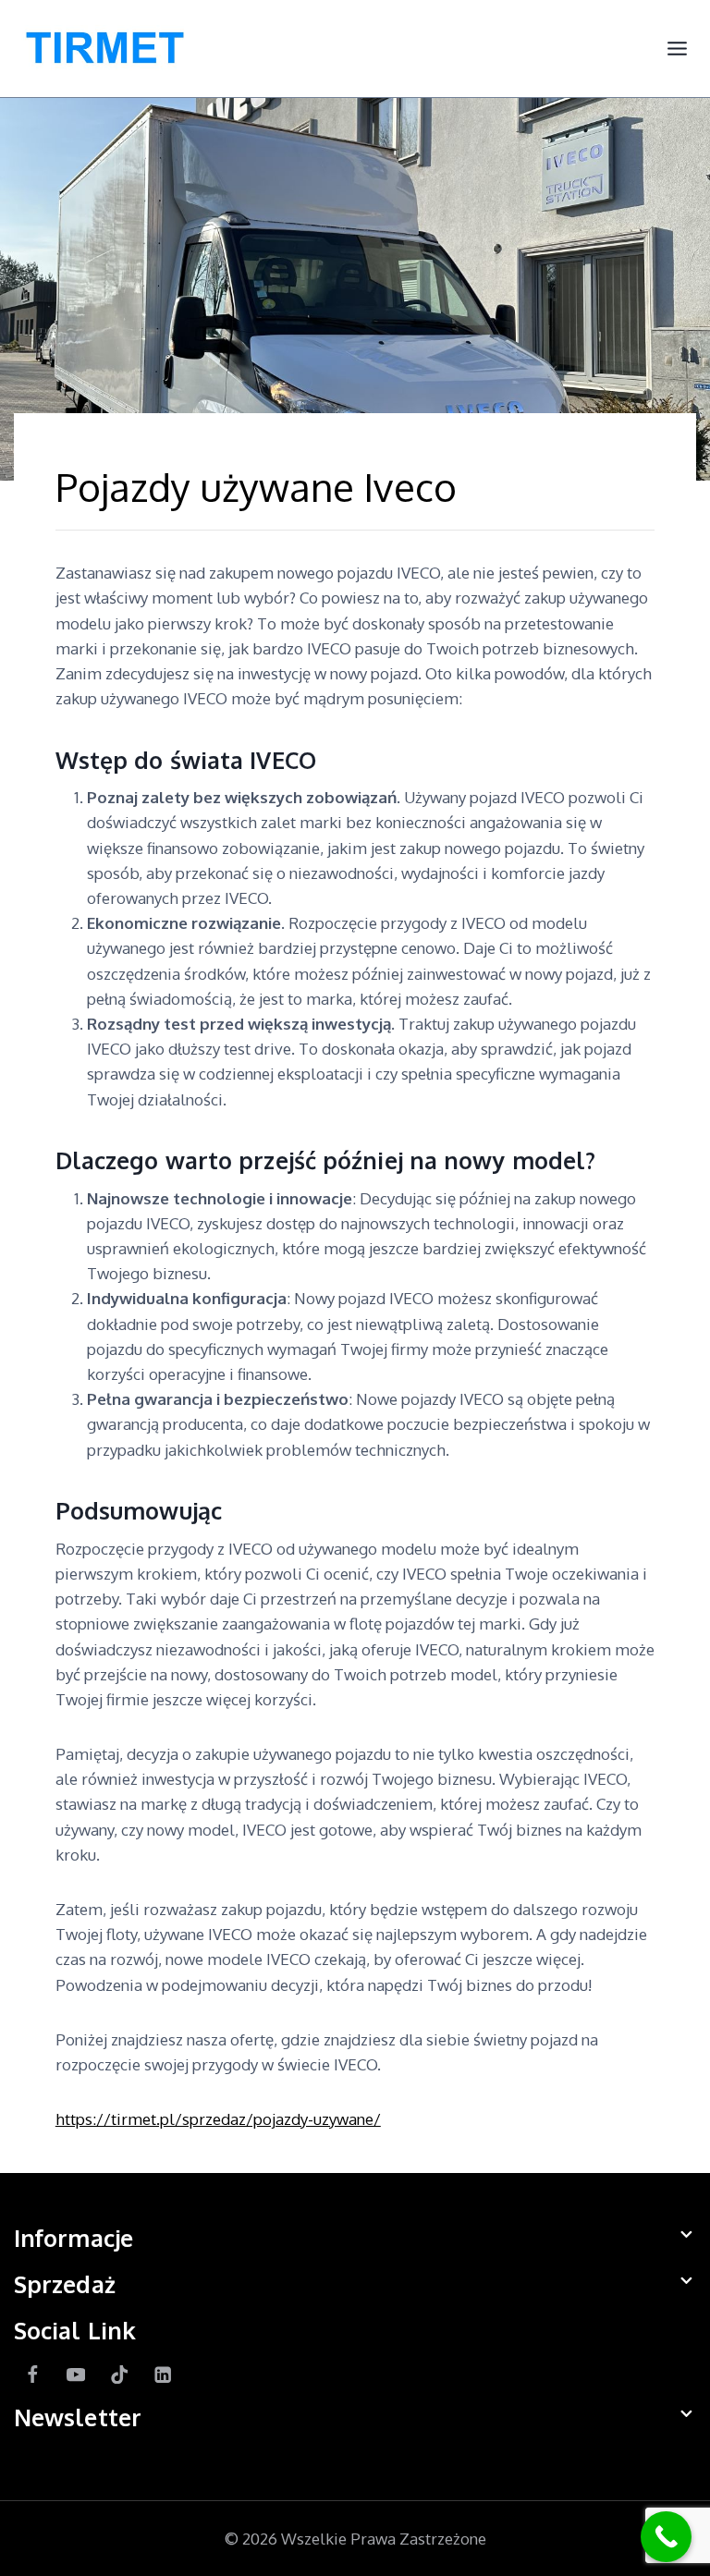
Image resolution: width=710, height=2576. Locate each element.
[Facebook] (33, 2375)
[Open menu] (677, 49)
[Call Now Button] (666, 2537)
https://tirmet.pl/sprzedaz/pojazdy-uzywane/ (218, 2119)
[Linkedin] (163, 2375)
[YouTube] (76, 2375)
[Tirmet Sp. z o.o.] (106, 49)
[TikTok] (120, 2375)
